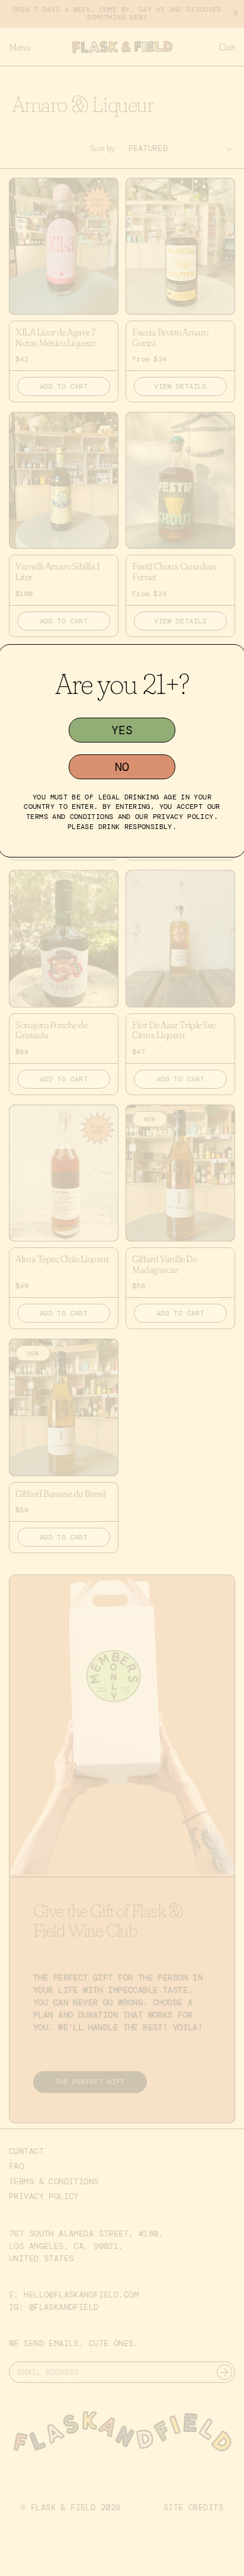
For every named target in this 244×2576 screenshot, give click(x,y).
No (122, 767)
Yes (122, 730)
